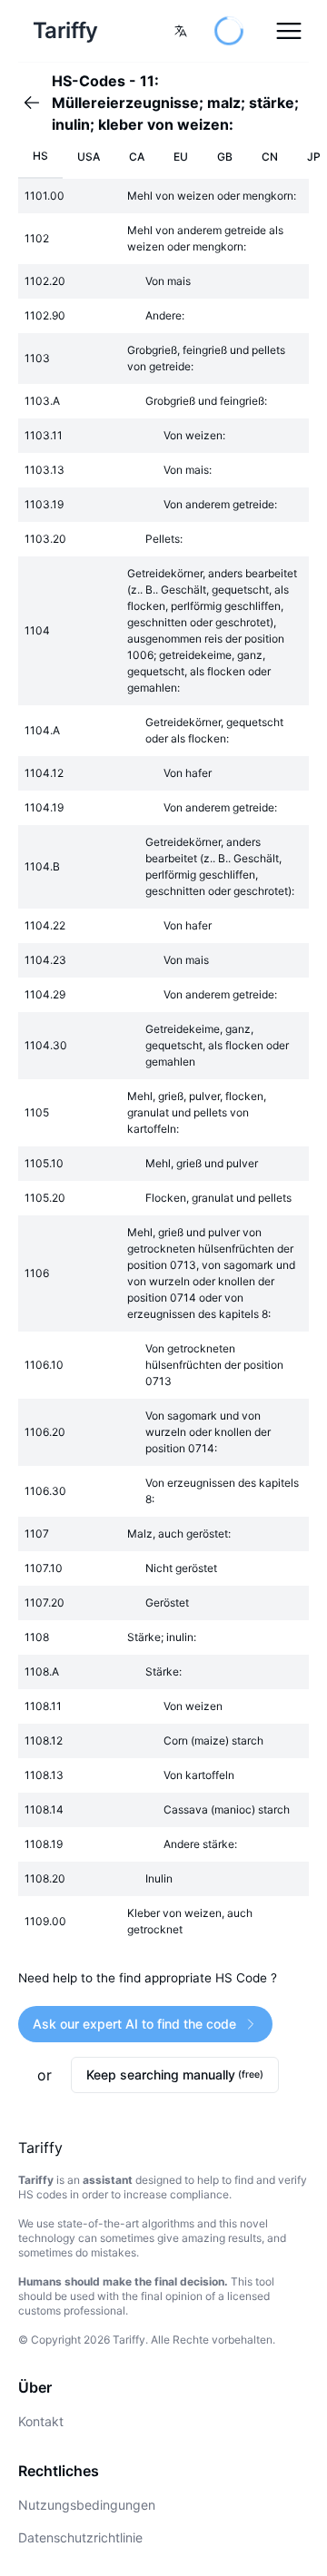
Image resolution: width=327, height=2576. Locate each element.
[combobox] (181, 31)
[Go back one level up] (37, 103)
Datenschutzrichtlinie (80, 2537)
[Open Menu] (289, 31)
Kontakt (41, 2421)
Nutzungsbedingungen (87, 2505)
